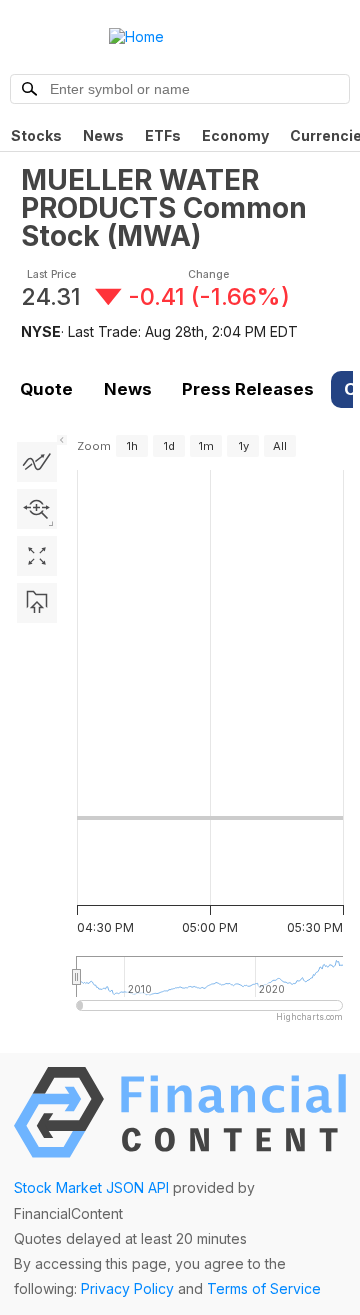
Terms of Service (264, 1288)
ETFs (163, 135)
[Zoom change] (37, 509)
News (103, 135)
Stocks (36, 135)
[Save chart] (37, 603)
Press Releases (248, 389)
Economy (235, 135)
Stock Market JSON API (91, 1187)
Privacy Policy (127, 1288)
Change (208, 274)
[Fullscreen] (37, 556)
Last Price (51, 274)
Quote (46, 389)
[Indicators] (37, 462)
